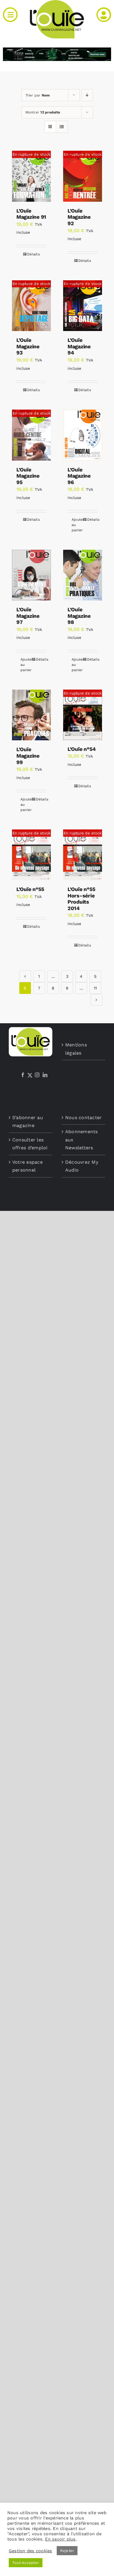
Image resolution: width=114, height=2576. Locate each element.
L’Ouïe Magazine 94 (79, 346)
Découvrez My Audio (82, 1166)
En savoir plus (60, 2539)
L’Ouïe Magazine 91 (31, 214)
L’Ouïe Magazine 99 (28, 756)
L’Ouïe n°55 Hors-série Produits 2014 (82, 899)
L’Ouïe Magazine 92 (79, 217)
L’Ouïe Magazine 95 (28, 476)
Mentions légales (76, 1049)
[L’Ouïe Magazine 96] (83, 435)
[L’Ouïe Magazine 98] (83, 575)
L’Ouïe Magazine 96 (79, 476)
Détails (33, 254)
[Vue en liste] (62, 127)
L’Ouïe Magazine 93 (28, 346)
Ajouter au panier (77, 525)
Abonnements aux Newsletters (82, 1140)
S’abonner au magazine (28, 1122)
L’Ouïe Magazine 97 (28, 616)
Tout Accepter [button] (26, 2563)
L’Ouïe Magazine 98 (79, 616)
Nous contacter (83, 1118)
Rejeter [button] (67, 2551)
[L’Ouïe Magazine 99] (31, 715)
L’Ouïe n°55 (30, 889)
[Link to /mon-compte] (104, 15)
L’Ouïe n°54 (82, 749)
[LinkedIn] (45, 1075)
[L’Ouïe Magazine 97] (31, 575)
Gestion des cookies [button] (31, 2551)
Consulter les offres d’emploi (30, 1144)
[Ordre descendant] (87, 95)
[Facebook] (23, 1075)
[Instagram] (37, 1075)
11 (95, 988)
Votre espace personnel (27, 1166)
